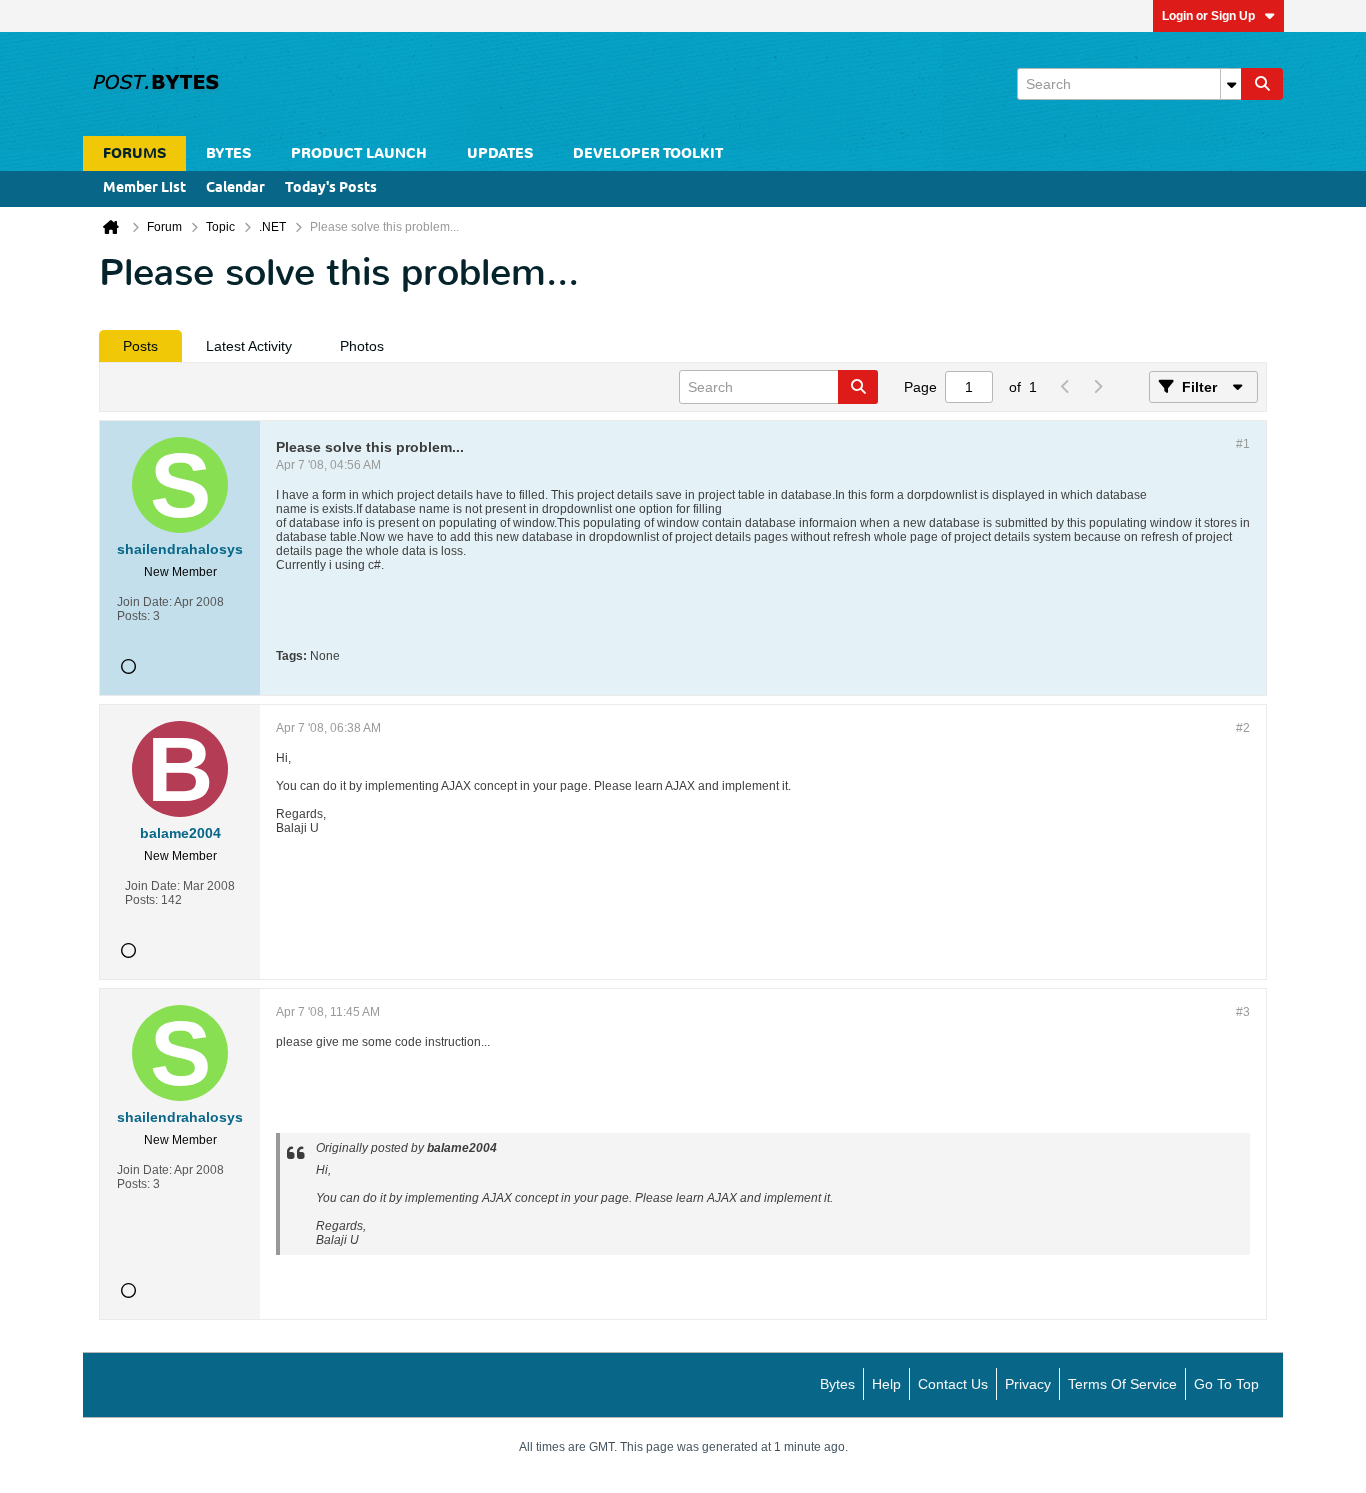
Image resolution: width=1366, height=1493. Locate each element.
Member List (144, 188)
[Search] (1262, 84)
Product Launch (359, 153)
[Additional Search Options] (1231, 84)
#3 (1243, 1012)
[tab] (140, 346)
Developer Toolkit (648, 153)
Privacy (1028, 1384)
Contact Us (953, 1384)
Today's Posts (331, 188)
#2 (1243, 728)
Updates (500, 153)
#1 (1243, 444)
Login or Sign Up (1208, 16)
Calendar (235, 188)
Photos (362, 346)
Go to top (1226, 1384)
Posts (140, 346)
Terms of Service (1122, 1384)
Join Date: (144, 602)
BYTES (228, 153)
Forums (134, 153)
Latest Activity (249, 346)
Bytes (837, 1384)
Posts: (133, 616)
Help (886, 1384)
